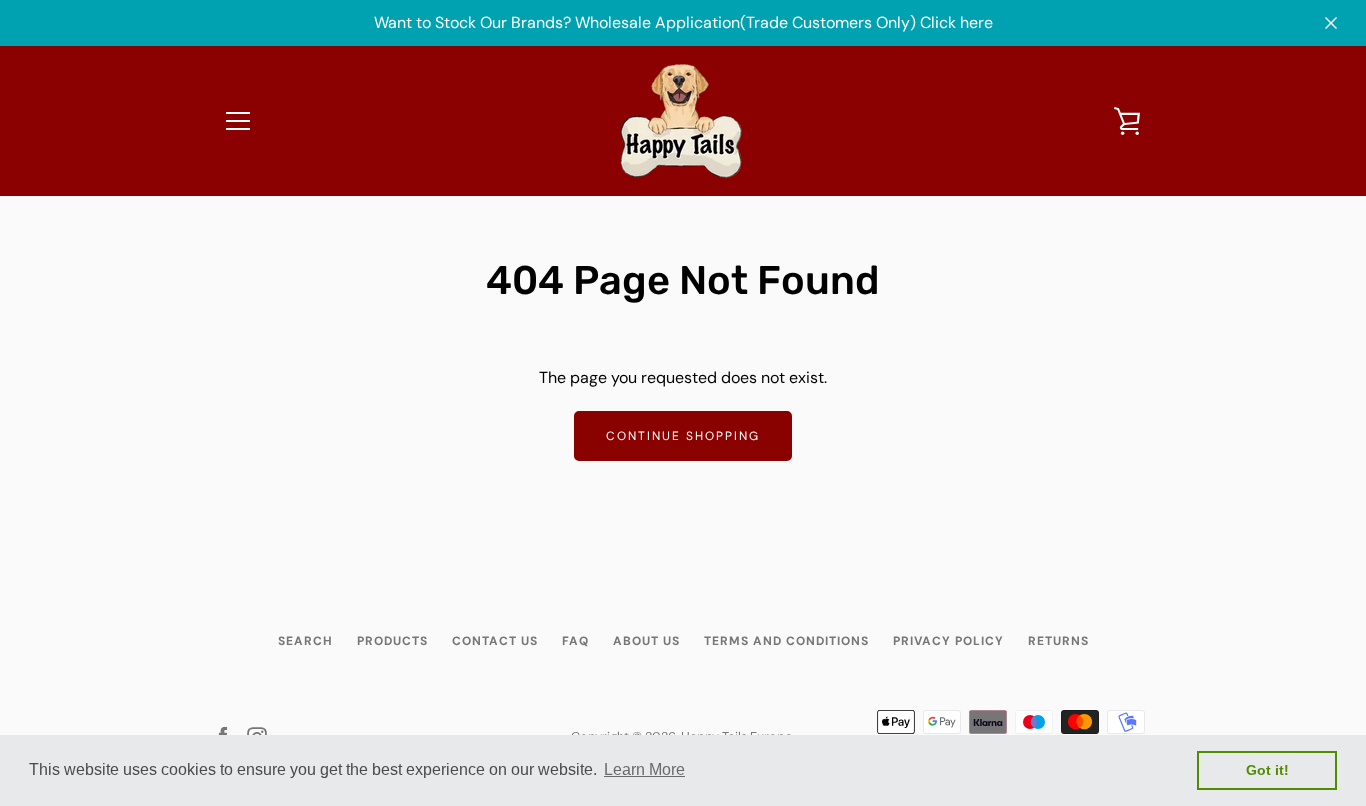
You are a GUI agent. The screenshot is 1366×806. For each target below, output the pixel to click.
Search (305, 641)
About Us (646, 641)
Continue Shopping (683, 436)
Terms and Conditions (786, 641)
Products (392, 641)
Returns (1058, 641)
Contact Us (495, 641)
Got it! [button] (1267, 770)
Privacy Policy (948, 641)
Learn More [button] (644, 769)
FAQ (575, 641)
